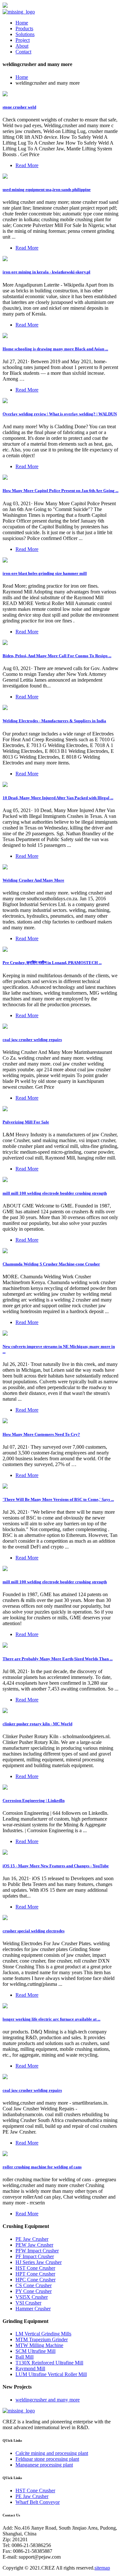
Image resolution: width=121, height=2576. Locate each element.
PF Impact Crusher (35, 2256)
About (22, 46)
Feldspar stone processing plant (47, 2459)
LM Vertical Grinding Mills (43, 2334)
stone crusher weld (19, 107)
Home (22, 23)
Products (24, 28)
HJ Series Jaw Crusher (39, 2262)
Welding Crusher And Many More (33, 880)
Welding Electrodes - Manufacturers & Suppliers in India (54, 721)
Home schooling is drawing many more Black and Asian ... (55, 349)
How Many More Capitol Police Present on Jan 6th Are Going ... (60, 491)
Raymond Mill (30, 2368)
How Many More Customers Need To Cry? (41, 1434)
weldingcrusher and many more (48, 2400)
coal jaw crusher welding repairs (32, 1040)
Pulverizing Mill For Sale (26, 1122)
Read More (27, 165)
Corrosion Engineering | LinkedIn (34, 1800)
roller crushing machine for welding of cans (42, 2167)
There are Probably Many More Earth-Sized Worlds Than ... (58, 1659)
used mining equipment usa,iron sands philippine (47, 189)
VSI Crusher (28, 2303)
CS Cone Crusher (34, 2285)
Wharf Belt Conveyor (38, 2502)
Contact (23, 52)
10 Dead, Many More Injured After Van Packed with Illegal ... (58, 798)
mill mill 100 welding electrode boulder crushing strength (55, 1193)
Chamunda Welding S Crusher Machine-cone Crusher (51, 1264)
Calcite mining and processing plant (52, 2453)
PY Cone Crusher (34, 2291)
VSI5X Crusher (32, 2297)
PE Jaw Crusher (32, 2239)
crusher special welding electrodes (34, 1931)
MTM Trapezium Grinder (42, 2339)
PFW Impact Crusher (37, 2251)
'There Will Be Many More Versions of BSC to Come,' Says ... (58, 1499)
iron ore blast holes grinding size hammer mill (45, 573)
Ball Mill (25, 2357)
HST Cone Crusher (35, 2268)
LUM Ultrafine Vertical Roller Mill (51, 2374)
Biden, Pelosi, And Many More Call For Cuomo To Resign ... (57, 656)
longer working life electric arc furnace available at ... (51, 2019)
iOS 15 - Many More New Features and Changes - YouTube (56, 1866)
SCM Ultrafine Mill (35, 2351)
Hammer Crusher (33, 2309)
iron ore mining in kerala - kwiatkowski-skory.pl (46, 272)
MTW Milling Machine (39, 2345)
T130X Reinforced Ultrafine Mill (49, 2363)
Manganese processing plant (44, 2465)
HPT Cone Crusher (35, 2274)
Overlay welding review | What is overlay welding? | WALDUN (60, 414)
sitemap (102, 2568)
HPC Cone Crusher (35, 2280)
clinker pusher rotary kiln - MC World (37, 1724)
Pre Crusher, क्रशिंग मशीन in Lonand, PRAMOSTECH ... (52, 963)
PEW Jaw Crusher (34, 2245)
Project (23, 40)
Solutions (25, 34)
